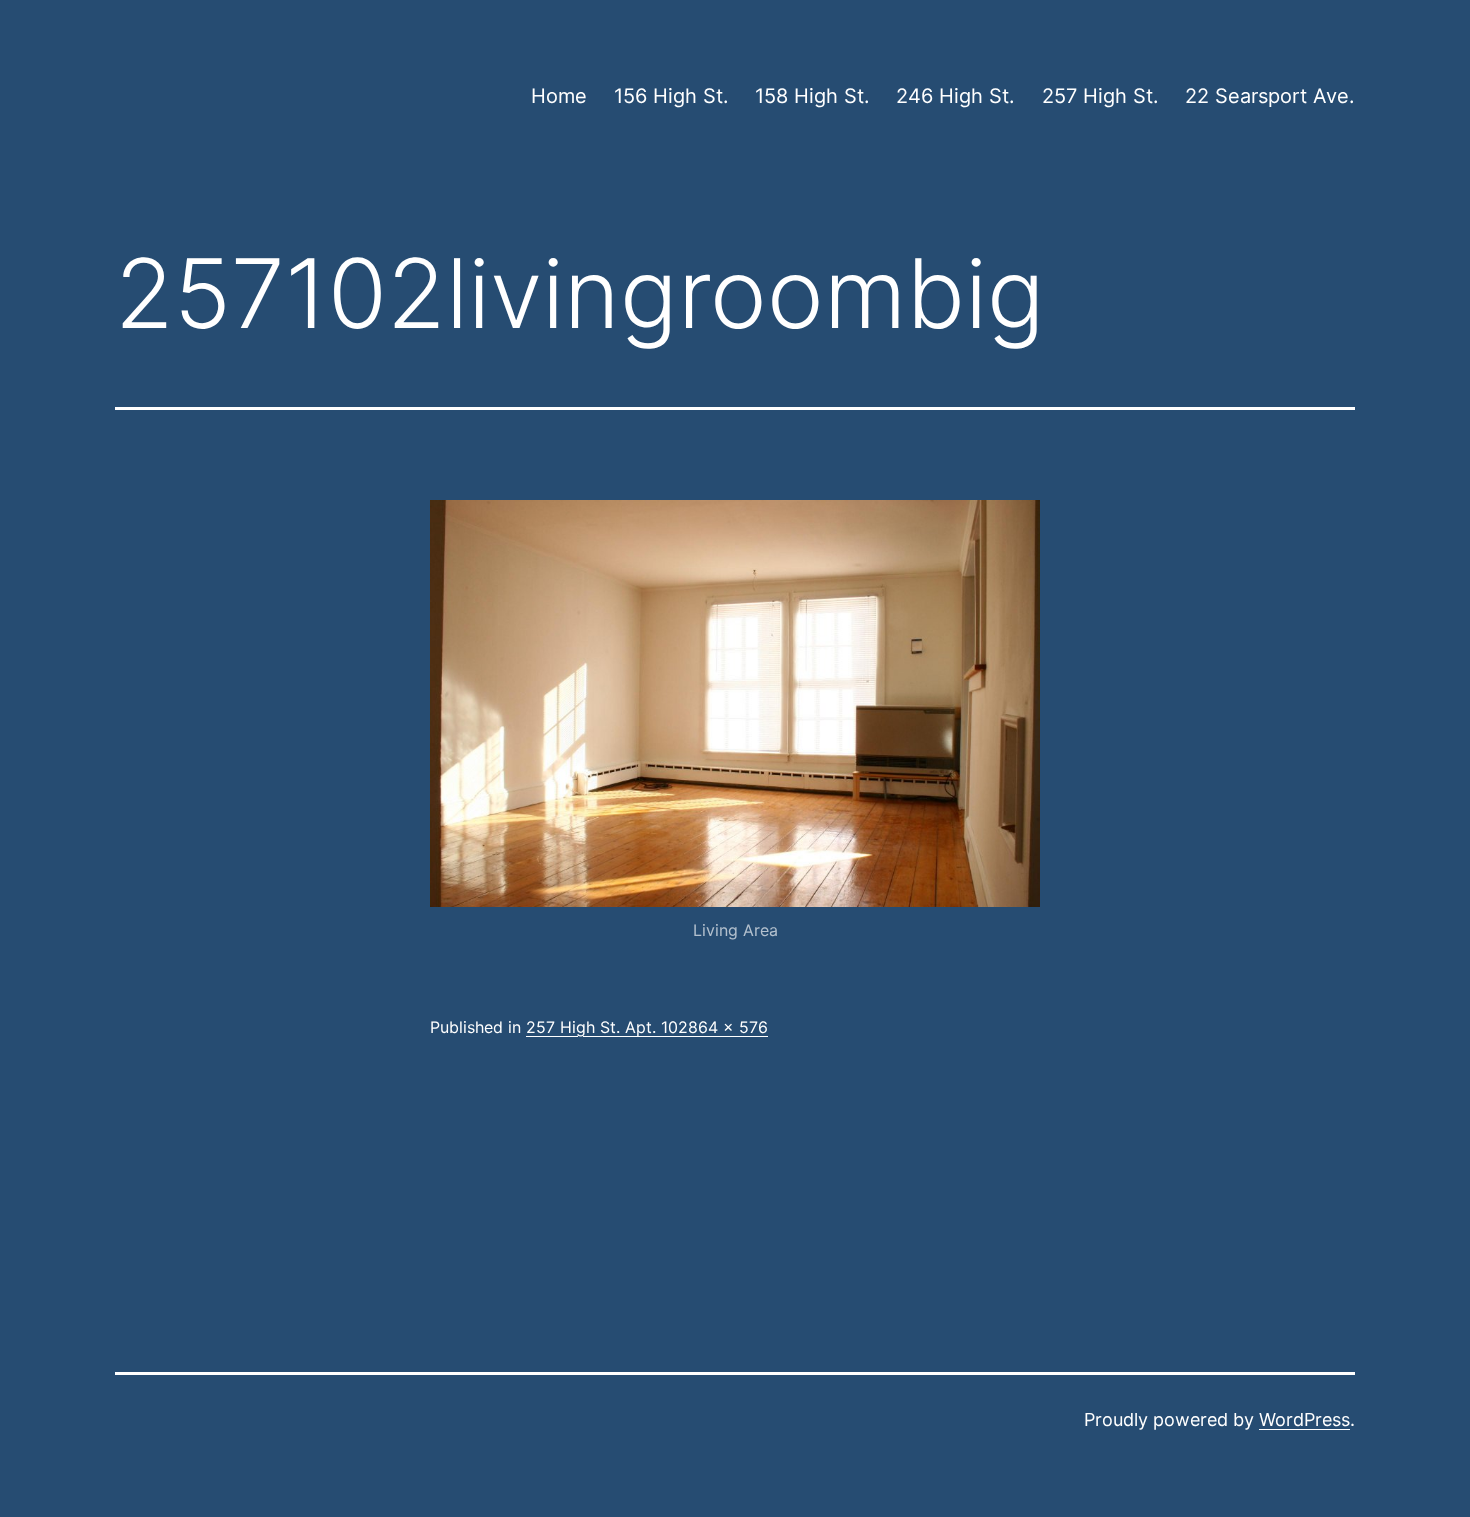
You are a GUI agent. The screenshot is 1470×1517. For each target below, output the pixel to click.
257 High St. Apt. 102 (607, 1027)
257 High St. (1100, 96)
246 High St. (955, 96)
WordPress (1304, 1419)
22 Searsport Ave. (1270, 96)
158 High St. (812, 96)
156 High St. (671, 96)
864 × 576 (728, 1027)
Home (559, 96)
